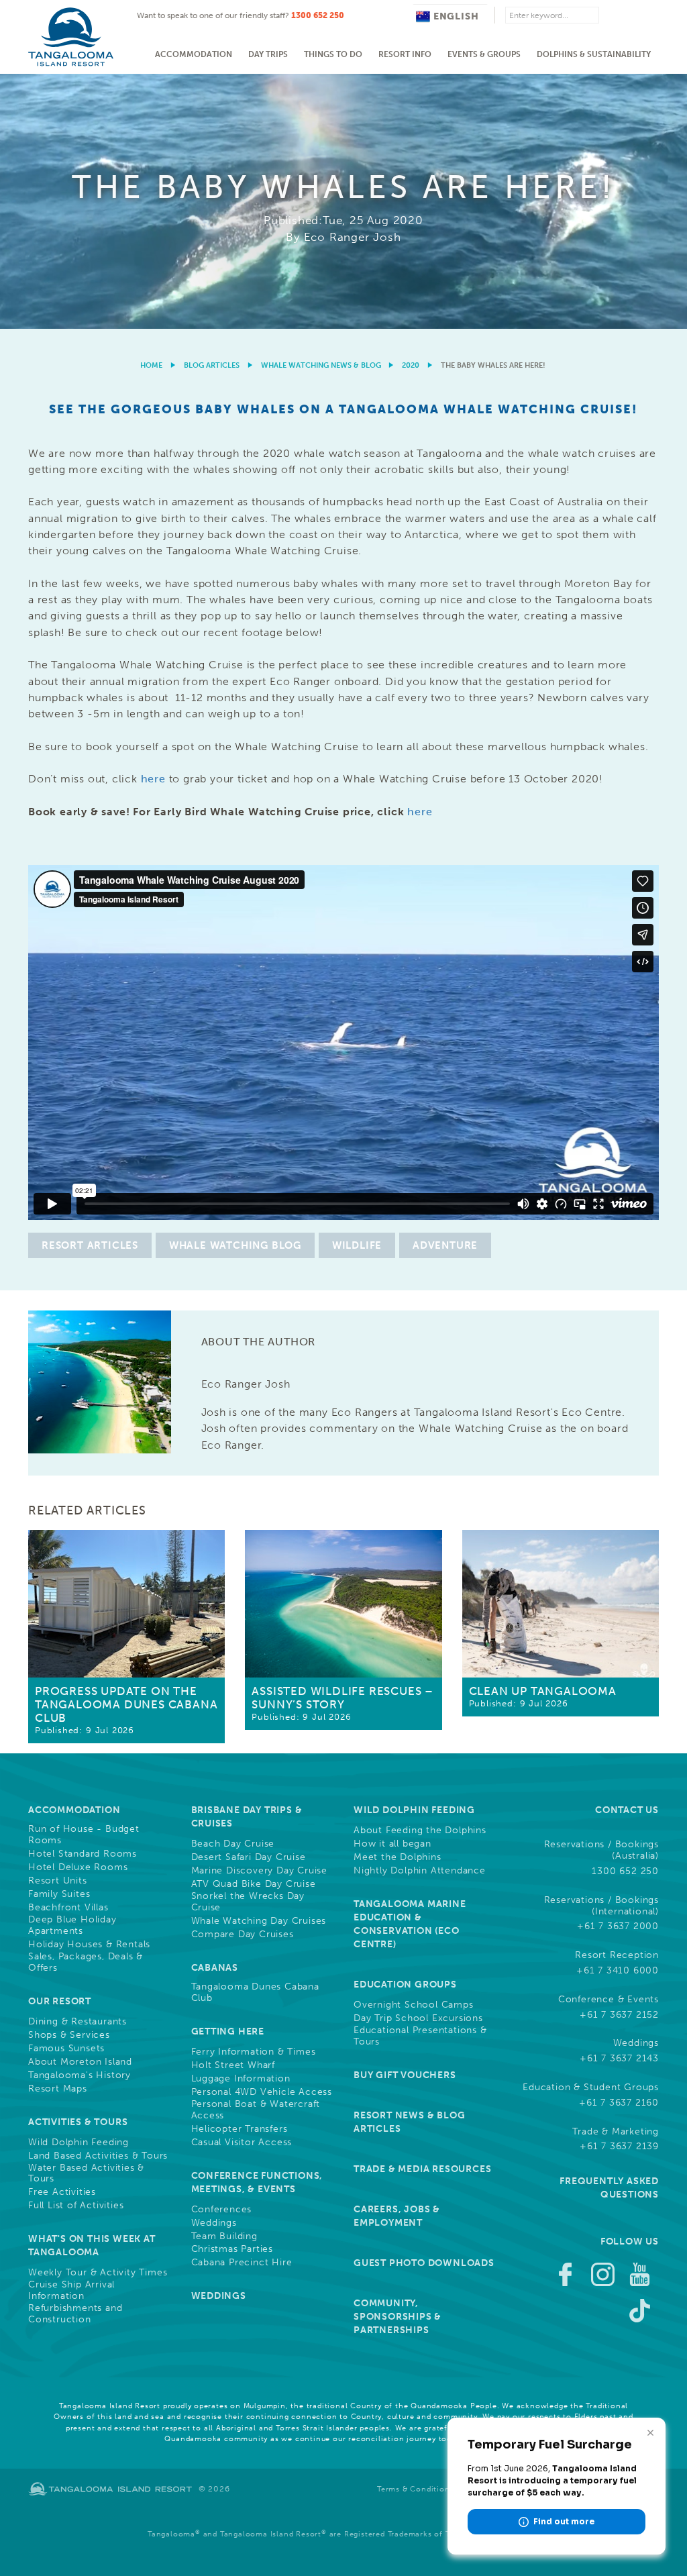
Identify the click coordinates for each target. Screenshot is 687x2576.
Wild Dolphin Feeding (78, 2143)
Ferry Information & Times (254, 2052)
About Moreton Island (80, 2062)
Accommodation (194, 54)
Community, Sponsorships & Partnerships (398, 2317)
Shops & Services (69, 2035)
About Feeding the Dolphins (420, 1831)
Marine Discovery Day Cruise (260, 1871)
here (153, 779)
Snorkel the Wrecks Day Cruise (248, 1902)
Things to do (333, 54)
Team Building (224, 2236)
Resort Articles (90, 1245)
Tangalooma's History (80, 2075)
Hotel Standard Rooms (83, 1854)
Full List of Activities (76, 2206)
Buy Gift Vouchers (405, 2075)
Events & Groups (484, 54)
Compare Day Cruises (243, 1935)
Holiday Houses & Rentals (89, 1945)
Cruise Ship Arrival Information (71, 2290)
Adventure (445, 1245)
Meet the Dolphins (398, 1857)
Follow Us (630, 2242)
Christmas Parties (232, 2249)
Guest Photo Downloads (424, 2263)
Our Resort (60, 2001)
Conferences (222, 2210)
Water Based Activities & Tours (86, 2174)
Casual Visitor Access (242, 2143)
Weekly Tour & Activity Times (98, 2273)
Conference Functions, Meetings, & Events (257, 2182)
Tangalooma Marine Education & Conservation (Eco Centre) (410, 1924)
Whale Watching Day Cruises (259, 1921)
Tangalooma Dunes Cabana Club (255, 1993)
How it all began (392, 1844)
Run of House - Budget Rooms (84, 1835)
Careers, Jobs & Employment (397, 2216)
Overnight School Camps (414, 2005)
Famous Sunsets (66, 2049)
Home (151, 365)
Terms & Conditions (415, 2489)
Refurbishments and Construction (75, 2314)
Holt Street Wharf (233, 2065)
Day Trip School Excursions (418, 2018)
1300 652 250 (318, 15)
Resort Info (405, 54)
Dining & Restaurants (77, 2022)
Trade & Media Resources (422, 2169)
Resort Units (58, 1881)
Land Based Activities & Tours (98, 2156)
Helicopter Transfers (240, 2129)
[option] (343, 201)
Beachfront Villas (68, 1908)
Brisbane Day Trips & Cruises (247, 1817)
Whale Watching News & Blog (321, 365)
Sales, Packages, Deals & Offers (86, 1962)
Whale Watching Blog (235, 1245)
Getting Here (228, 2031)
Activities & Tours (78, 2122)
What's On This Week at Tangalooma (92, 2246)
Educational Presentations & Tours (420, 2036)
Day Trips (268, 54)
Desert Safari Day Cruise (249, 1857)
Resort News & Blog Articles (409, 2122)
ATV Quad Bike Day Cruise (254, 1884)
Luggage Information (241, 2079)
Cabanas (215, 1968)
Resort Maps (58, 2089)
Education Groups (405, 1985)
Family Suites (59, 1894)
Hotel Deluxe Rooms (78, 1867)
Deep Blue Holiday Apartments (72, 1925)
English (456, 16)
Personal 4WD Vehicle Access (262, 2092)
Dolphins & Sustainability (594, 54)
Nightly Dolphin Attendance (420, 1871)
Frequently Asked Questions (609, 2188)
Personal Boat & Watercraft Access (256, 2110)
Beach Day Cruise (233, 1844)
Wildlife (357, 1245)
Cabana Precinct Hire (242, 2263)
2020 (411, 365)
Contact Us (627, 1810)
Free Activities (62, 2192)
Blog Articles (212, 365)
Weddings (214, 2223)
